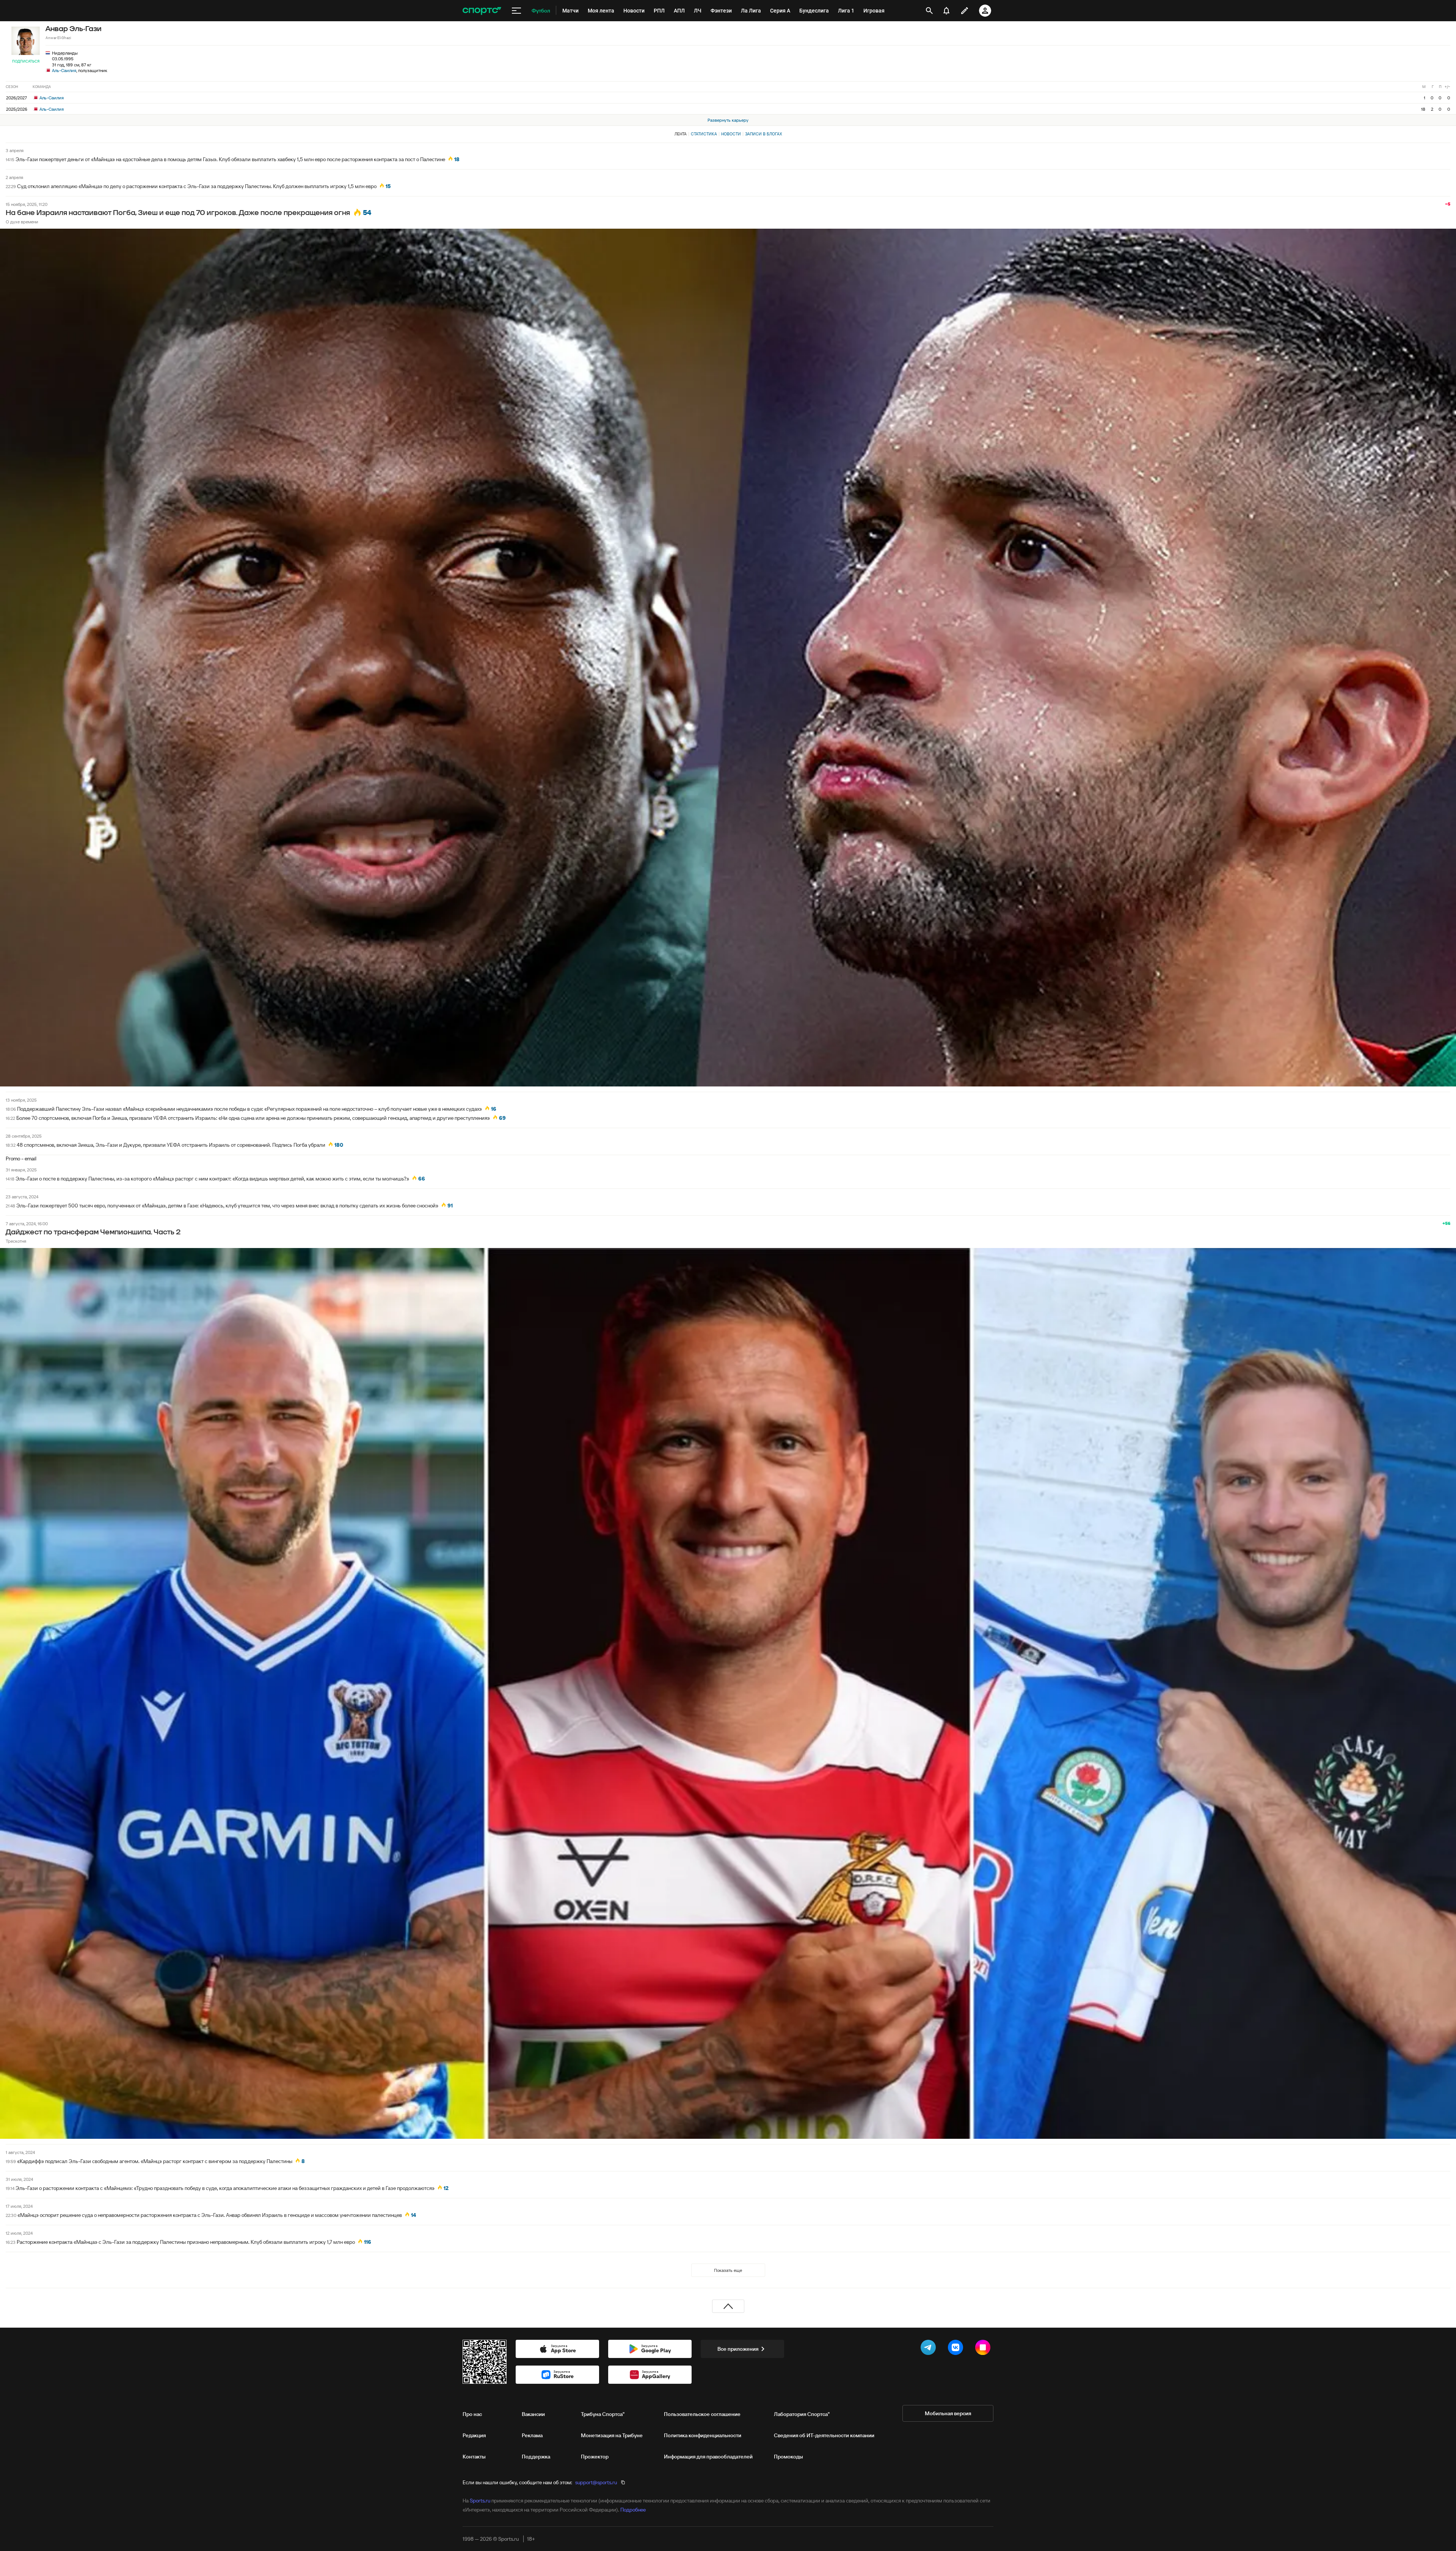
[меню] (516, 11)
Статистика (704, 134)
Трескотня (16, 1241)
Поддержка (536, 2457)
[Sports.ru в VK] (957, 2349)
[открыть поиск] (929, 11)
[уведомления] (946, 11)
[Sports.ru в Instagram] (984, 2349)
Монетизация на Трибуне (612, 2435)
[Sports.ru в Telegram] (930, 2349)
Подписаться (26, 61)
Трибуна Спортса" (603, 2414)
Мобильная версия (948, 2413)
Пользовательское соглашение (702, 2414)
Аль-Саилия (64, 70)
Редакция (474, 2435)
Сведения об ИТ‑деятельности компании (824, 2435)
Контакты (474, 2457)
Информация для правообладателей (708, 2457)
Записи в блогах (763, 134)
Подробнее (633, 2510)
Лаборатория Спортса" (802, 2414)
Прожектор (595, 2457)
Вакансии (533, 2414)
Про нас (472, 2414)
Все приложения (738, 2349)
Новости (731, 134)
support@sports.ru (596, 2482)
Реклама (532, 2435)
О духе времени (22, 222)
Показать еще (728, 2270)
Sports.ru (480, 2501)
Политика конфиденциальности (703, 2435)
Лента (681, 134)
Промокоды (788, 2457)
